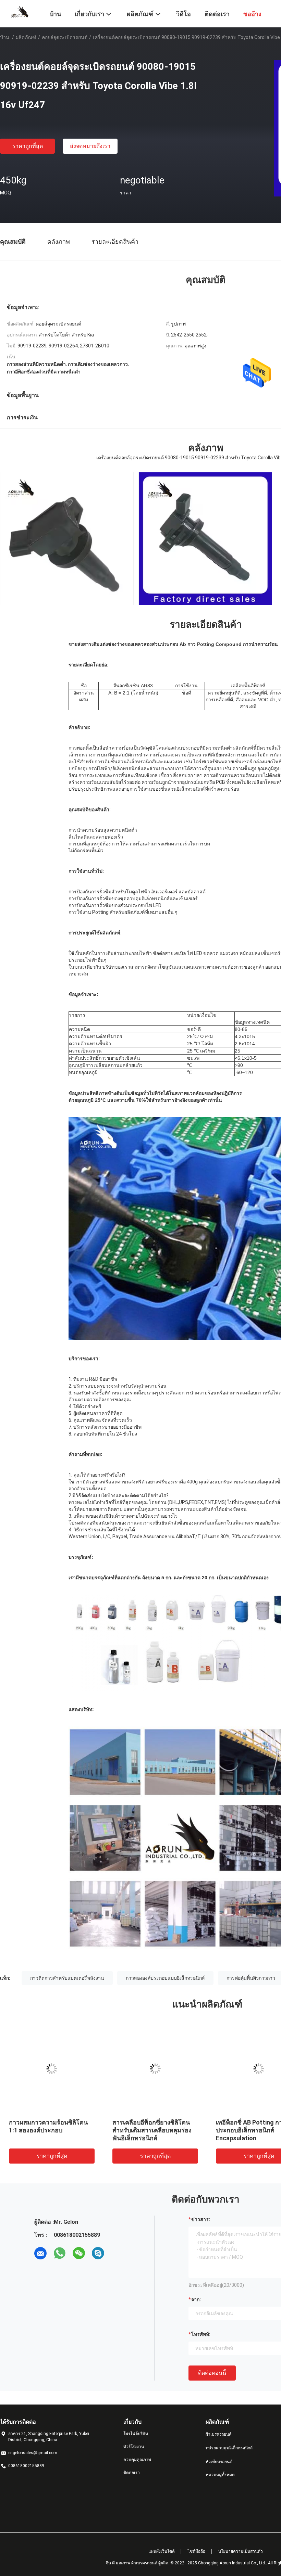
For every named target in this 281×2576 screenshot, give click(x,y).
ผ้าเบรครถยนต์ (219, 2434)
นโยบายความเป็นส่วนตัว (241, 2551)
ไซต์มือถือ (197, 2551)
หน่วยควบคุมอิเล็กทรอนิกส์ (229, 2448)
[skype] (98, 2253)
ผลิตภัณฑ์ (26, 37)
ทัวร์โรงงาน (134, 2447)
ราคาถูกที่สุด (28, 146)
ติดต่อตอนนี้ (212, 2373)
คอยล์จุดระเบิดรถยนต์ (65, 37)
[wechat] (79, 2253)
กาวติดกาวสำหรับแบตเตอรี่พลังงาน (67, 1978)
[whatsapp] (60, 2253)
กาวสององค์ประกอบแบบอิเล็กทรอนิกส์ (165, 1978)
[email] (40, 2253)
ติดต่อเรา (132, 2473)
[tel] (117, 2253)
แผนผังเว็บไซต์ (162, 2551)
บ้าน (5, 37)
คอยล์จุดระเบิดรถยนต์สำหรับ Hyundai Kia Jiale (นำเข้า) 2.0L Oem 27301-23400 (155, 2130)
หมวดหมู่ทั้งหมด (220, 2475)
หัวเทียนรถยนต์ (219, 2462)
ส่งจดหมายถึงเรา (90, 146)
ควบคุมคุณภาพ (137, 2460)
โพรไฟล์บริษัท (136, 2434)
